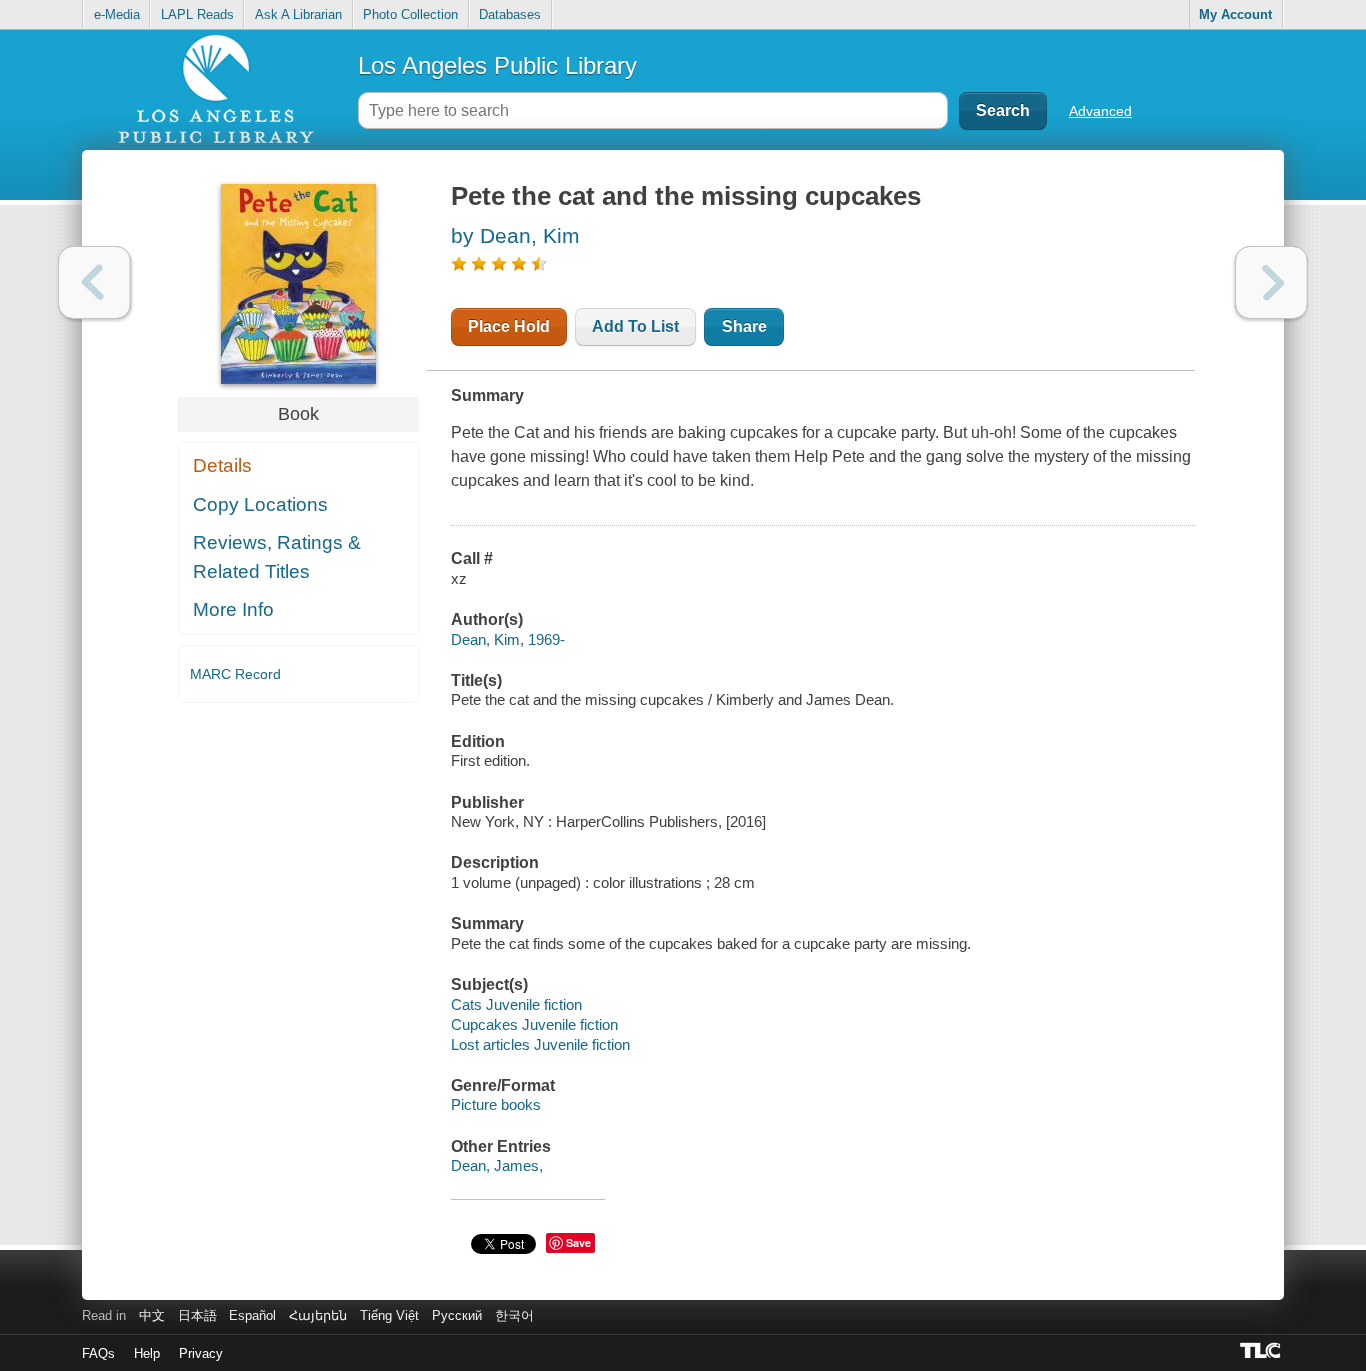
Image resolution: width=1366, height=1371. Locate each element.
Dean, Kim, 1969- (508, 639)
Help (147, 1353)
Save (578, 1242)
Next (1271, 282)
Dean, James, (497, 1165)
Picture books (496, 1104)
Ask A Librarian (298, 14)
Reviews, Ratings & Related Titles (277, 557)
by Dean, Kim (515, 235)
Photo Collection (410, 14)
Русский (457, 1315)
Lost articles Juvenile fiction (540, 1044)
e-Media (117, 14)
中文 (152, 1315)
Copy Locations (260, 504)
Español (252, 1315)
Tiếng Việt (389, 1315)
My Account (1235, 14)
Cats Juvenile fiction (516, 1004)
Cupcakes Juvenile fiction (534, 1024)
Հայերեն (318, 1315)
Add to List (635, 326)
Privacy (201, 1353)
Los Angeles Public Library (497, 65)
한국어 (514, 1315)
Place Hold (509, 326)
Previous (94, 282)
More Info (233, 609)
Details (222, 465)
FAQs (98, 1353)
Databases (510, 14)
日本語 (197, 1315)
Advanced (1100, 111)
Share (744, 326)
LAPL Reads (197, 14)
